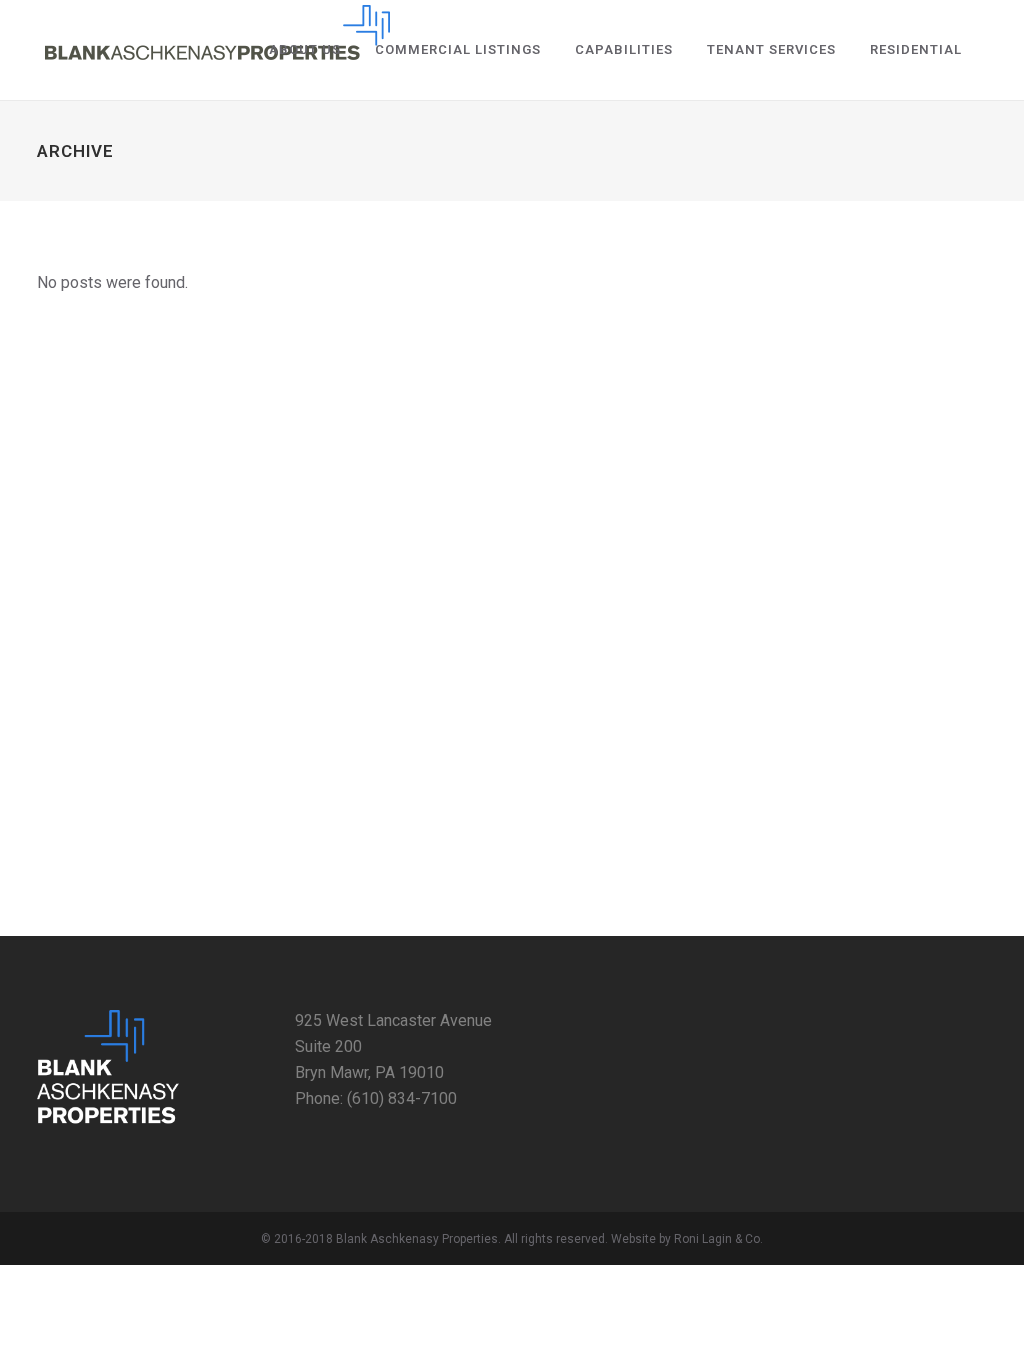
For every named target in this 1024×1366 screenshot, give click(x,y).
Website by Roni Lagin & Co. (687, 1239)
